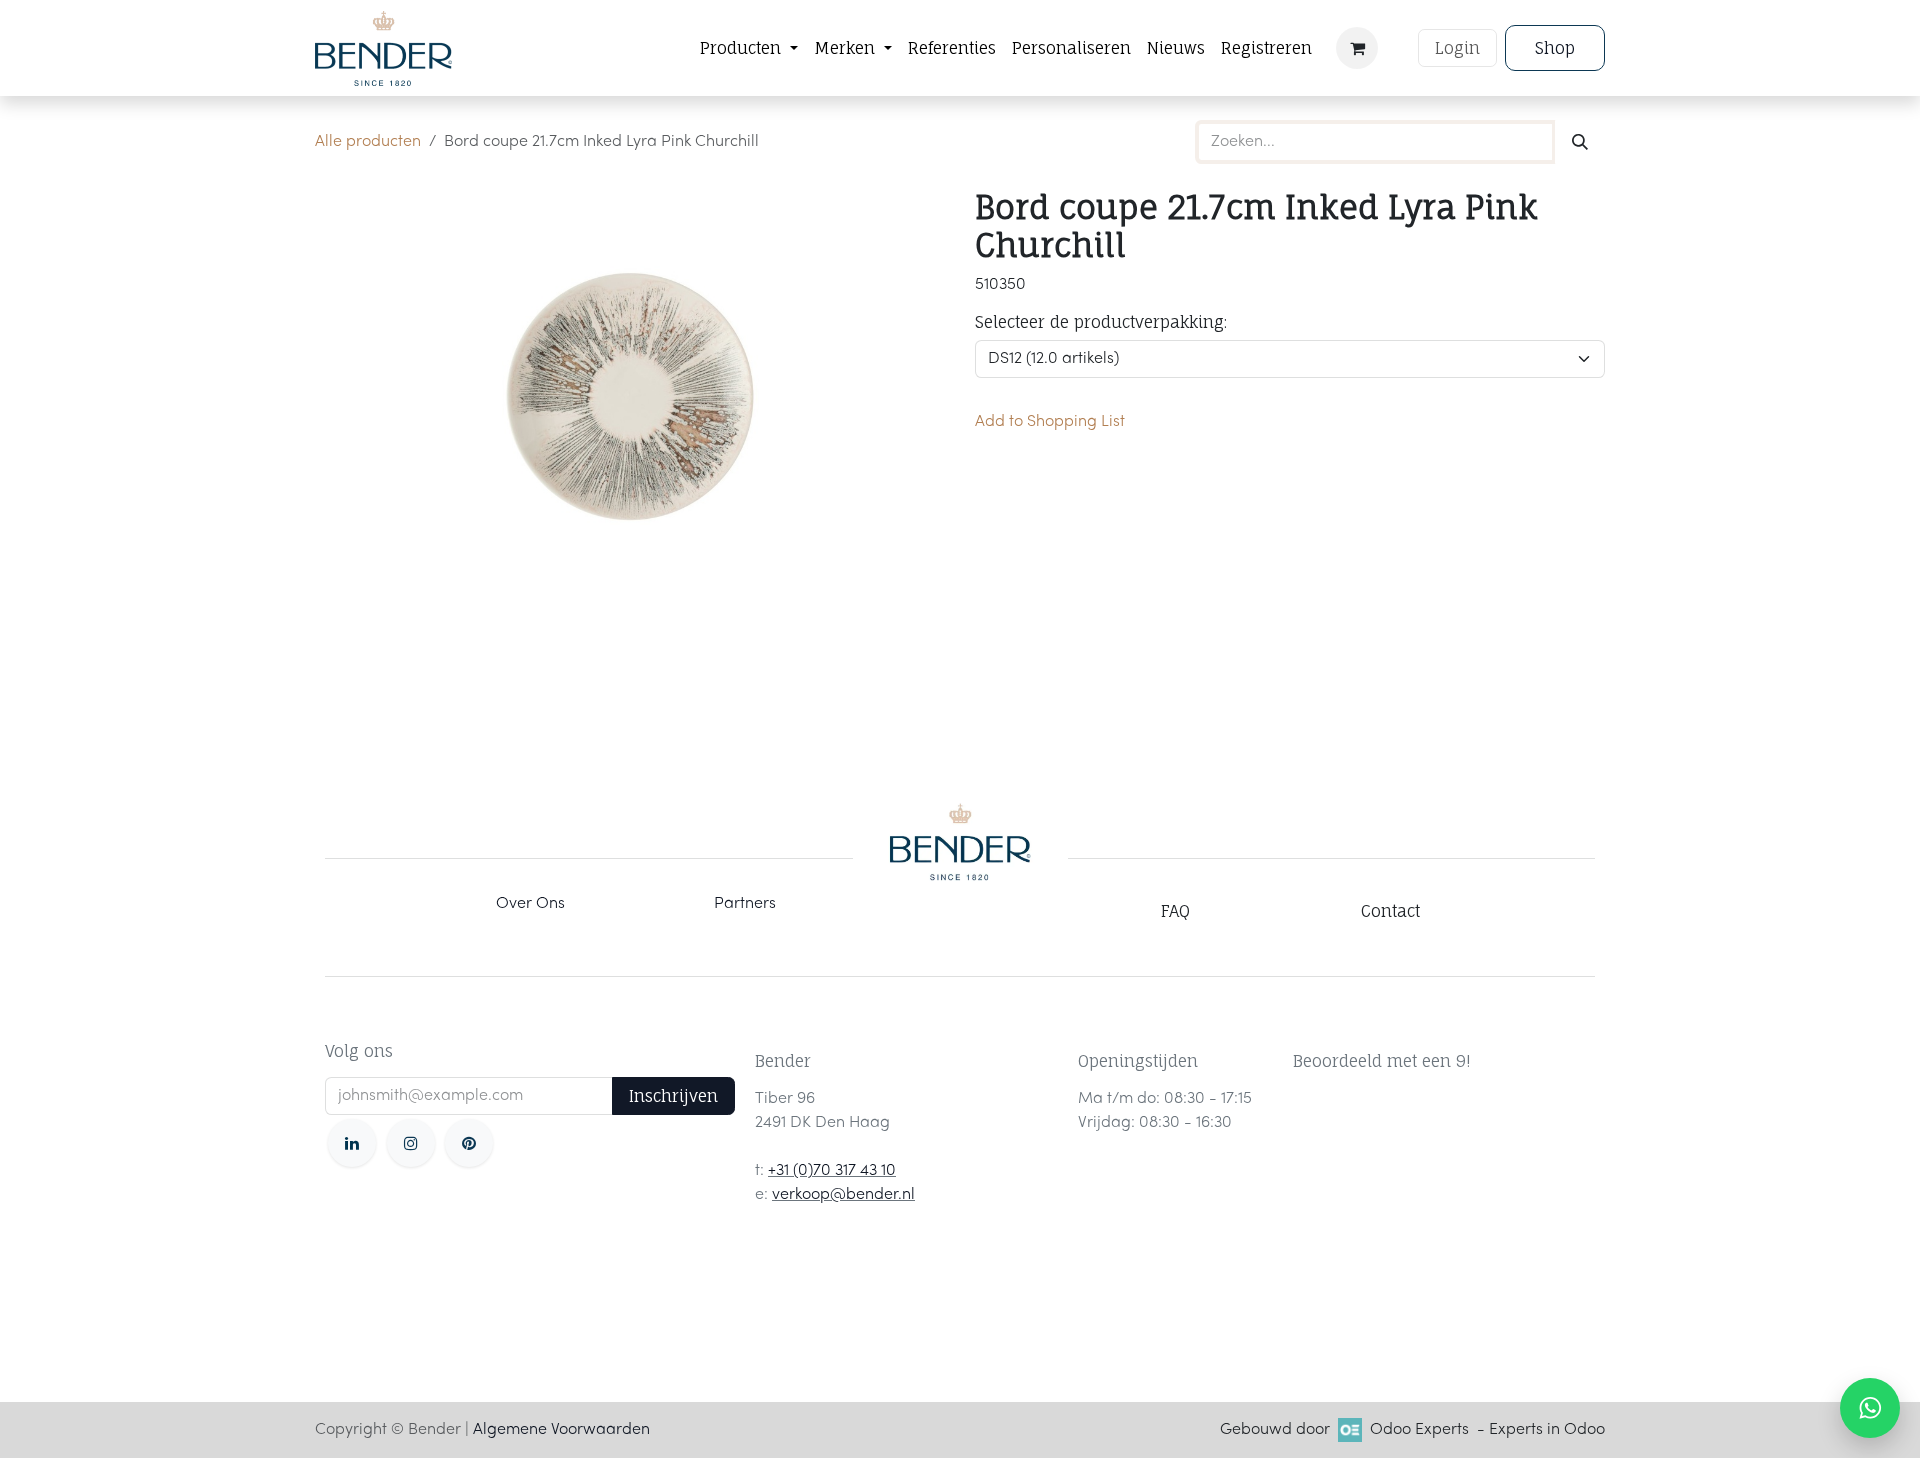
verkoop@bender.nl (843, 1195)
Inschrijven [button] (673, 1096)
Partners (745, 904)
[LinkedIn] (352, 1143)
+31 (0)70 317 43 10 (832, 1171)
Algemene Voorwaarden (561, 1430)
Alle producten (368, 142)
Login (1457, 48)
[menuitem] (749, 48)
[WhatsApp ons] (1870, 1408)
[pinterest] (469, 1143)
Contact (1390, 911)
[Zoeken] (1580, 142)
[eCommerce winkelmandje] (1357, 48)
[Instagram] (411, 1143)
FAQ (1175, 911)
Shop (1555, 48)
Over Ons (530, 904)
